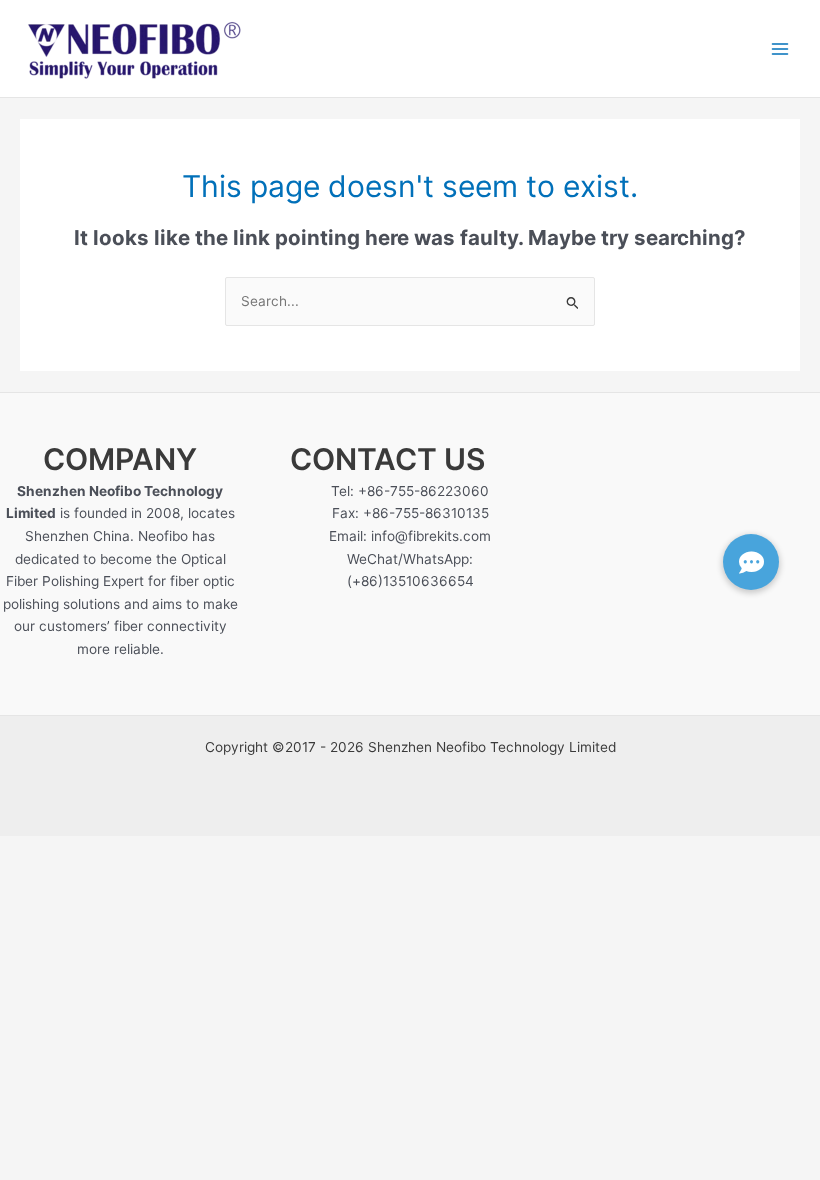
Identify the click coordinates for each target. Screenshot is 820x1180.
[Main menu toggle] (780, 48)
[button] (751, 562)
